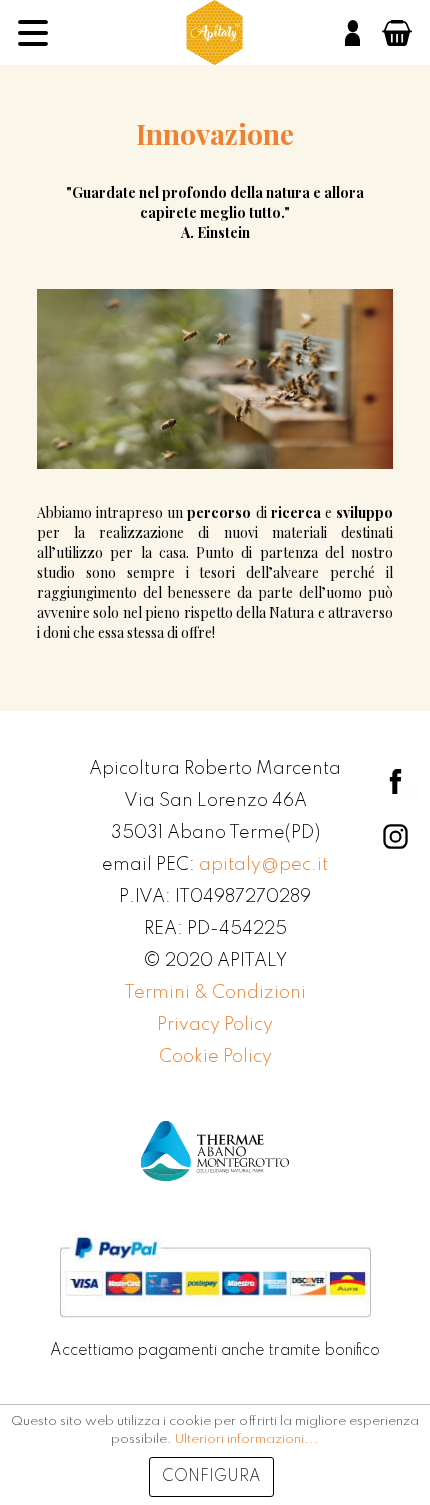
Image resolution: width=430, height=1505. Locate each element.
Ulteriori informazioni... (247, 1439)
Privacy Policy (215, 1025)
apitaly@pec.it (263, 865)
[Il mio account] (352, 33)
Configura (211, 1477)
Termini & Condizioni (215, 993)
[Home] (214, 32)
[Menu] (33, 33)
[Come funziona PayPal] (215, 1277)
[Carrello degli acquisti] (397, 33)
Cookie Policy (215, 1057)
